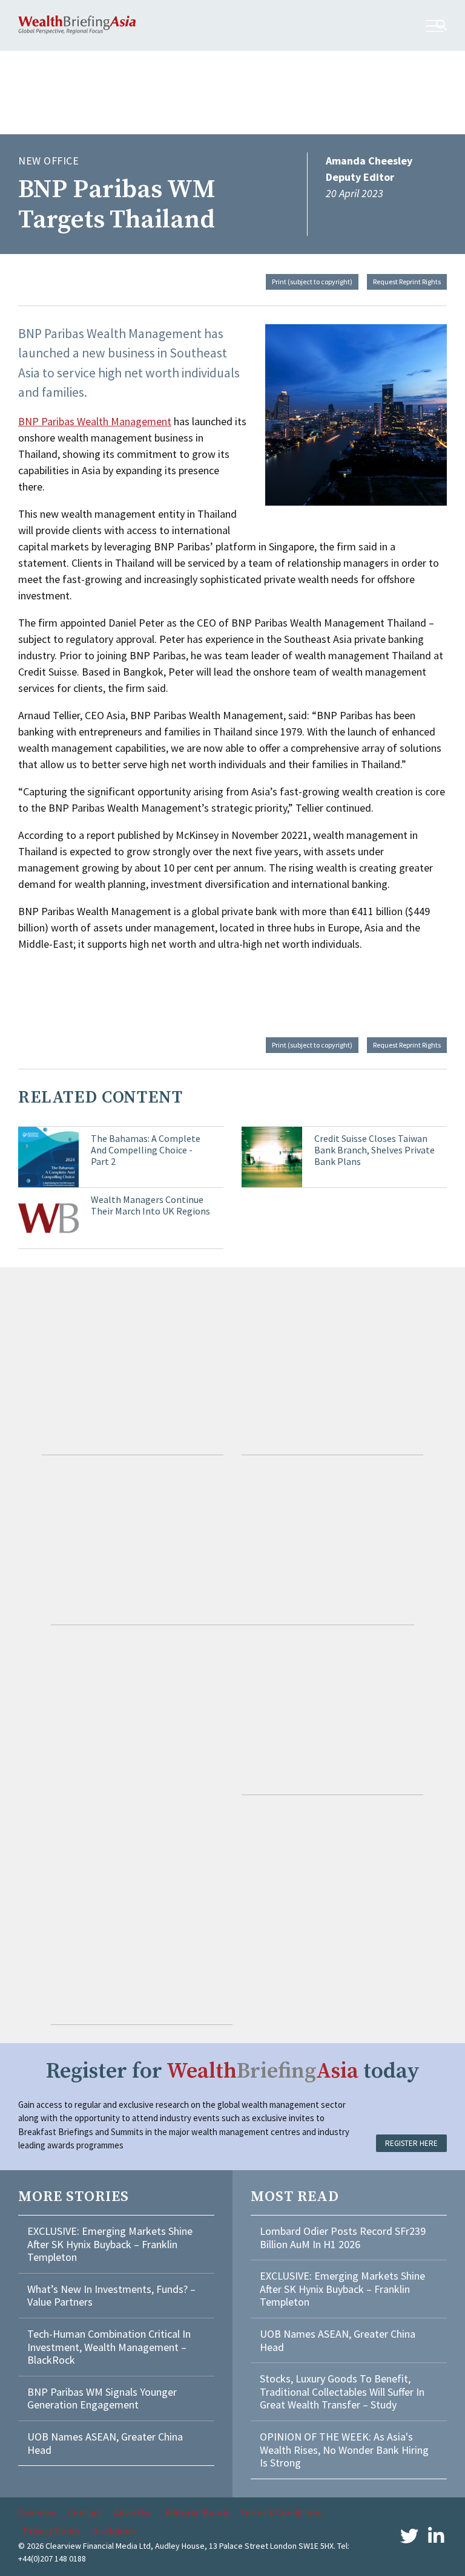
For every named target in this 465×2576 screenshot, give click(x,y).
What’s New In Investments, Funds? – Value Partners (111, 2296)
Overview (37, 2512)
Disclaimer (114, 2531)
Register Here (411, 2143)
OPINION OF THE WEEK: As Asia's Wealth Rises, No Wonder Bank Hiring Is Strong (344, 2450)
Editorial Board (196, 2512)
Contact (85, 2512)
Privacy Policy (51, 2531)
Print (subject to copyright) (312, 282)
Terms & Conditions (281, 2512)
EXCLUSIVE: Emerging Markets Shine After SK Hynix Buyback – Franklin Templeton (110, 2244)
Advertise (133, 2512)
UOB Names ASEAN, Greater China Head (105, 2443)
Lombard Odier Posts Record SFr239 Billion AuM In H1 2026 (343, 2238)
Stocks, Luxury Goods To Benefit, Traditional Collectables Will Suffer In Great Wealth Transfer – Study (342, 2392)
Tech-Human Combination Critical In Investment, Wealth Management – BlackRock (109, 2347)
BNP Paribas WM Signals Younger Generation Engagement (102, 2398)
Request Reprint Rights (407, 282)
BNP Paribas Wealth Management (95, 421)
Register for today (233, 2071)
